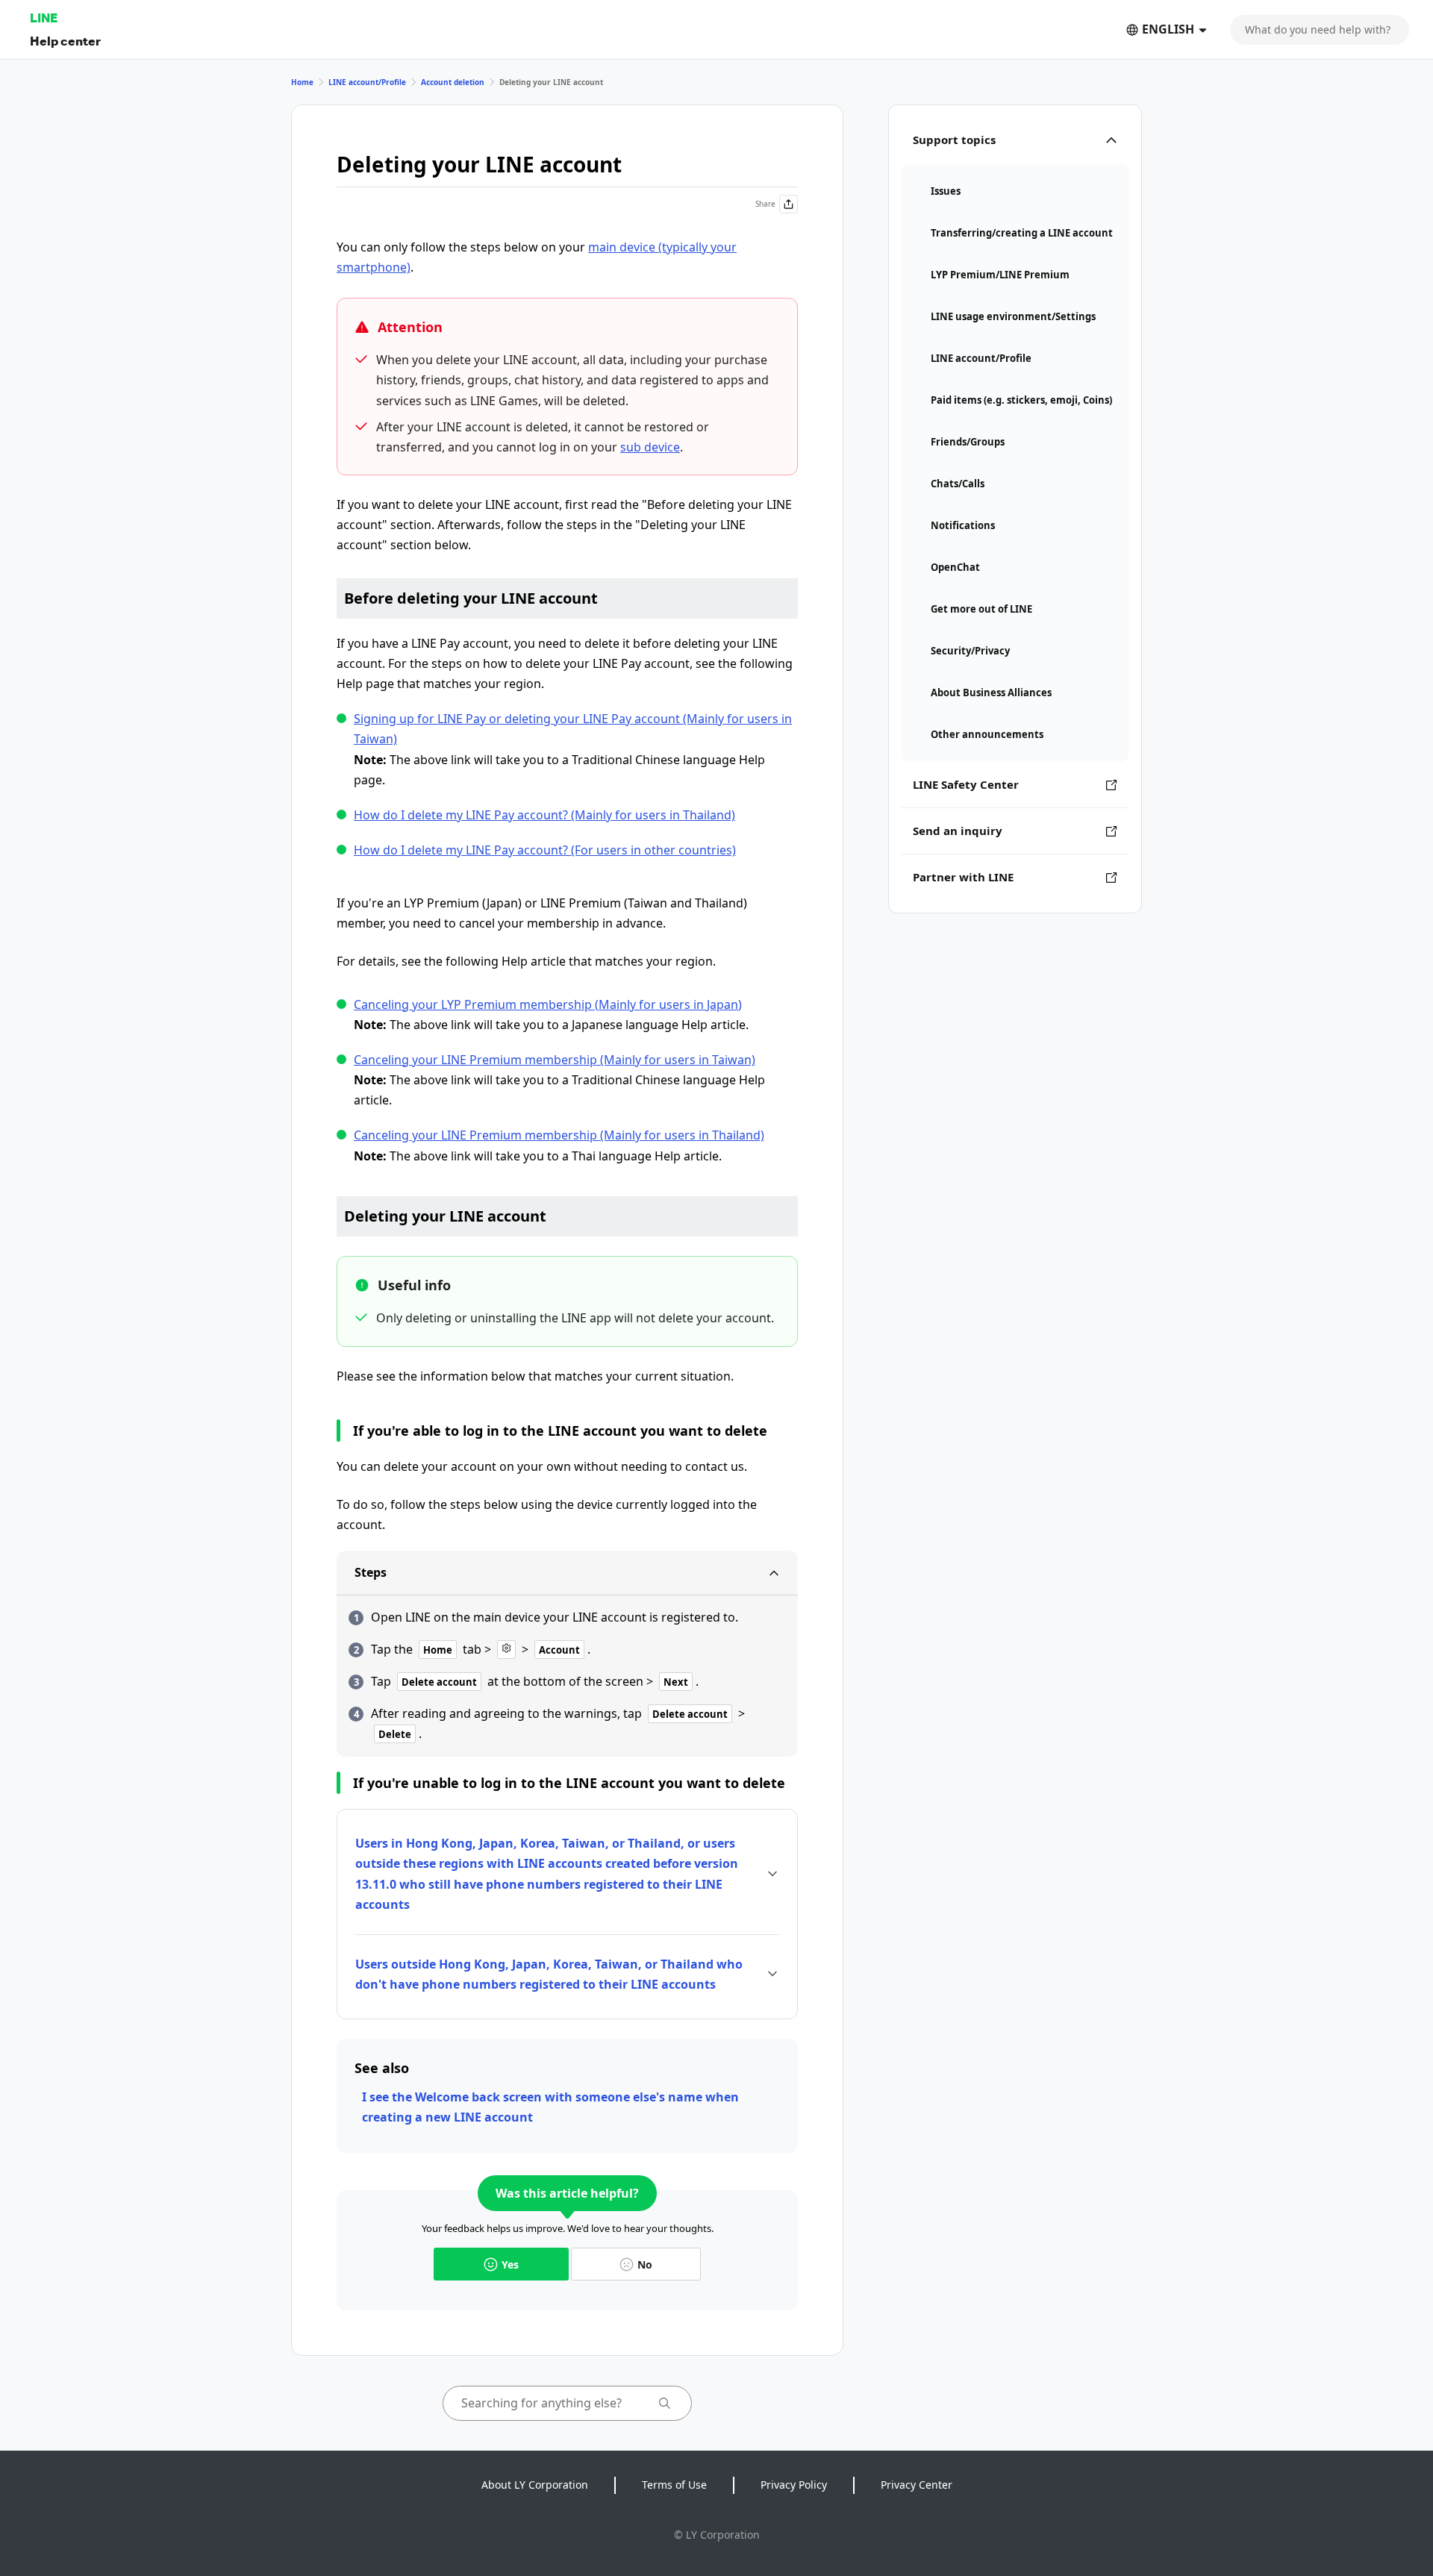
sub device (650, 447)
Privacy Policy (794, 2485)
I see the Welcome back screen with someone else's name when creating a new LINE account (550, 2107)
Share (765, 204)
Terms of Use (674, 2485)
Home (302, 82)
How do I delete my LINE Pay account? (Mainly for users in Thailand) (544, 815)
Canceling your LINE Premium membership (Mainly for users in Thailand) (559, 1135)
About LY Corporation (535, 2485)
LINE (44, 18)
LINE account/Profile (367, 82)
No (645, 2264)
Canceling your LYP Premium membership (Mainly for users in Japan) (548, 1004)
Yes (510, 2264)
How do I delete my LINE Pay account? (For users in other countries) (545, 850)
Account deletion (453, 82)
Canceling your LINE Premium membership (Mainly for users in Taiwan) (555, 1060)
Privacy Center (917, 2485)
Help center (65, 41)
